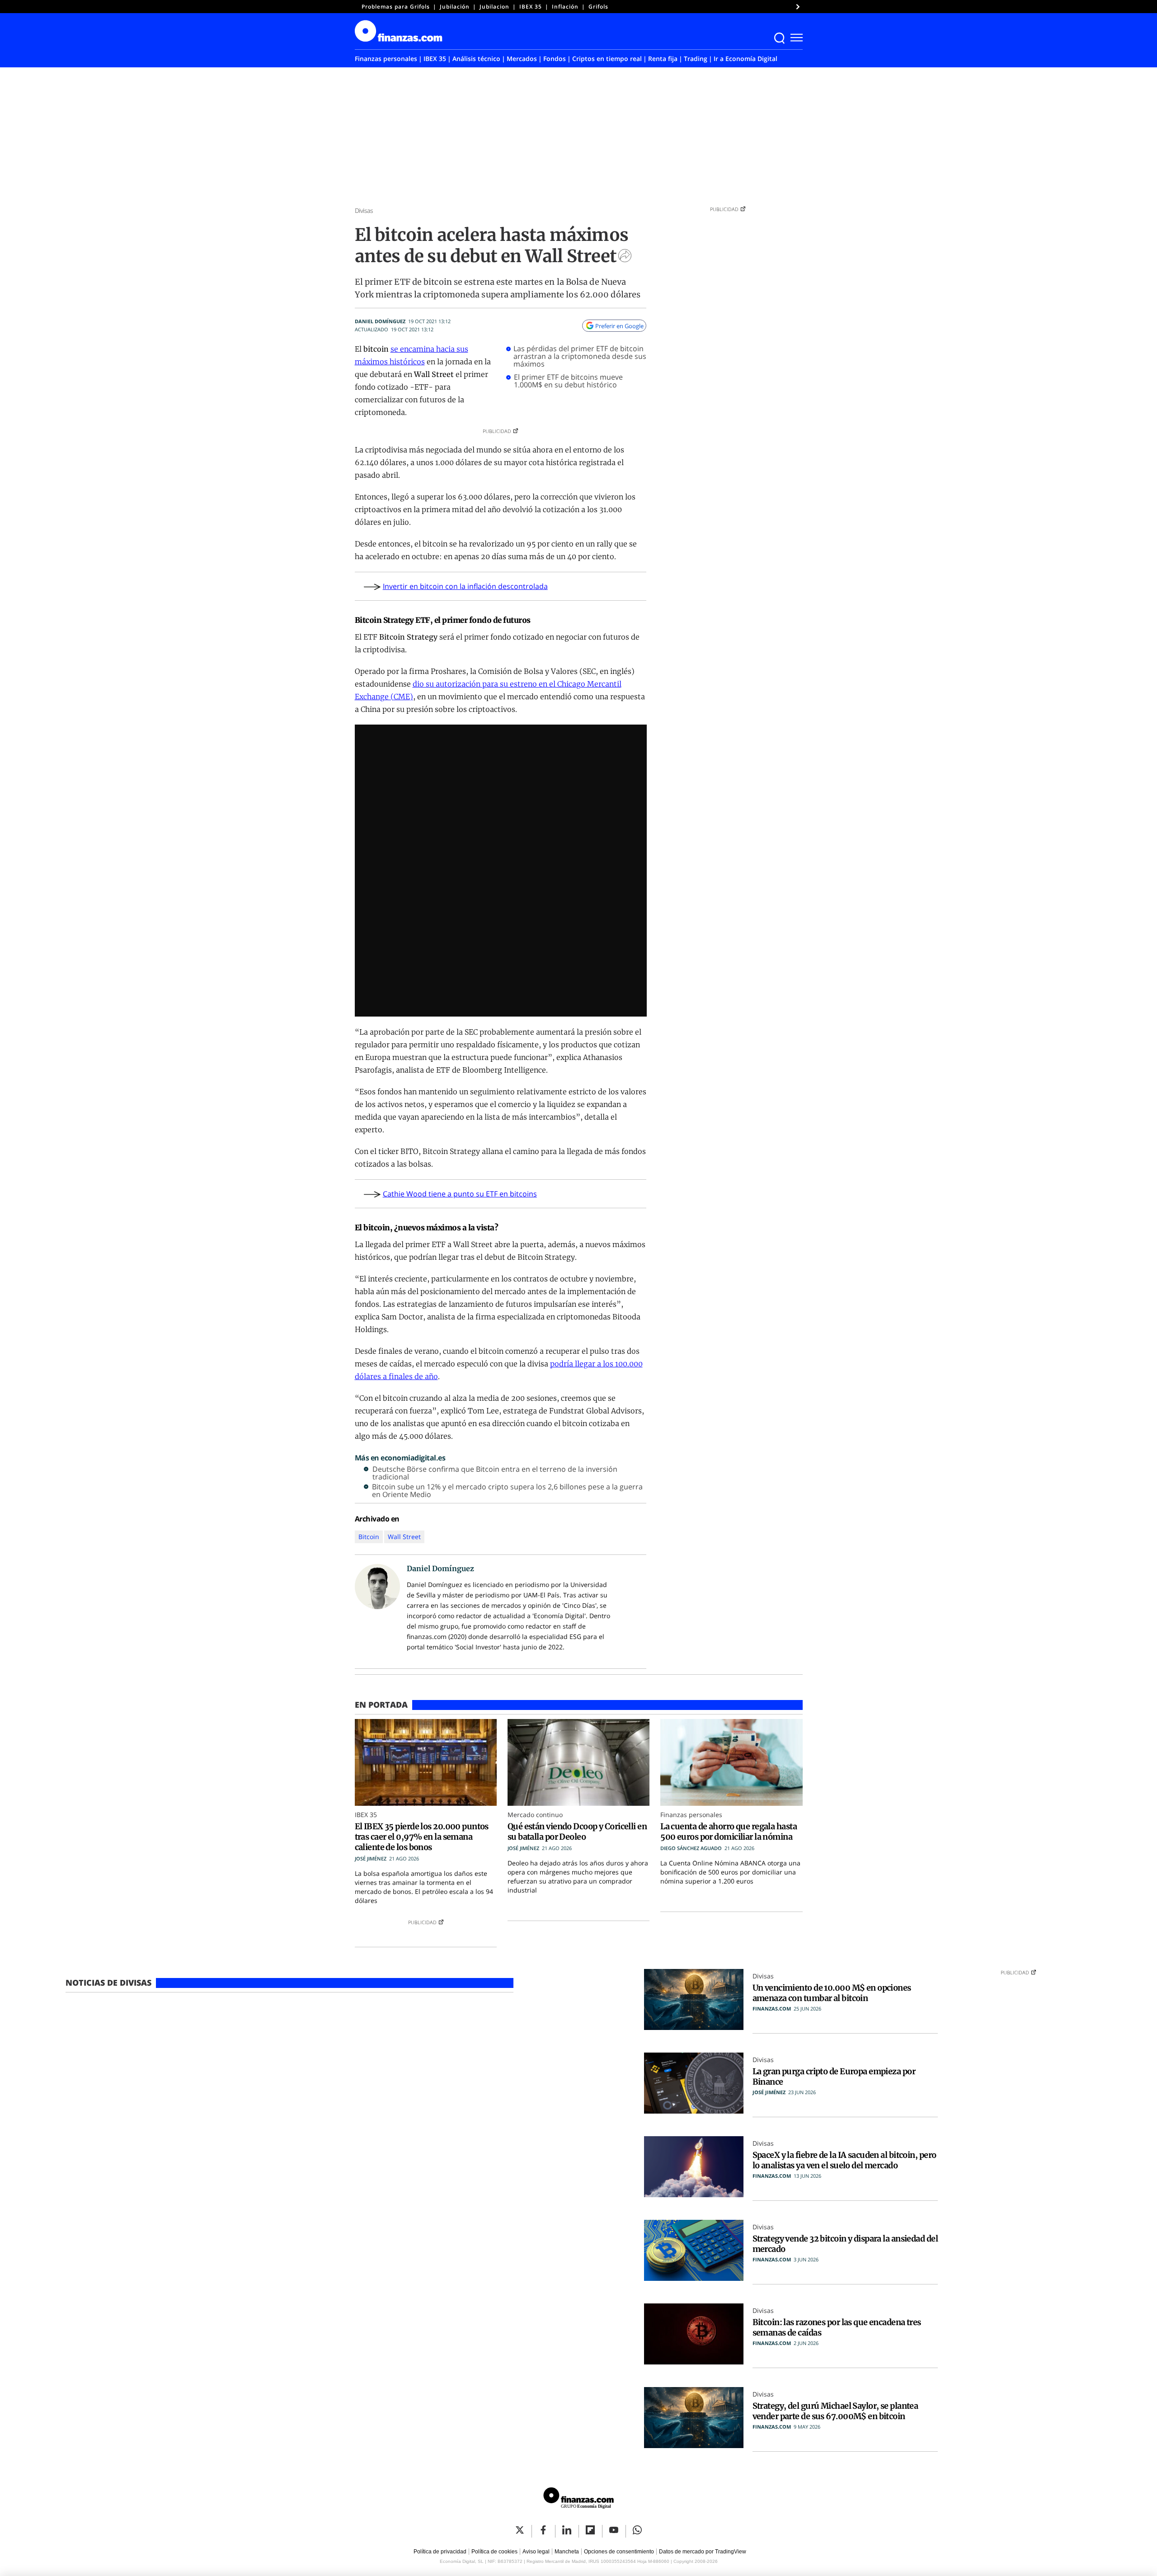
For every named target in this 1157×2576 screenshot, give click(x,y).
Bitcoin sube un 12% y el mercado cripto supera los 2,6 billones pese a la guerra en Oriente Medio (507, 1491)
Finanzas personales (386, 59)
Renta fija (663, 59)
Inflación (565, 7)
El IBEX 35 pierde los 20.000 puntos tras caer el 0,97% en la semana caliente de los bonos (422, 1837)
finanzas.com (772, 2009)
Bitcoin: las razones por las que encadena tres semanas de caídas (837, 2327)
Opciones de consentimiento (619, 2552)
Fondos (555, 59)
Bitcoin (369, 1537)
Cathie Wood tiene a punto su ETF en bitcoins (460, 1194)
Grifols (598, 7)
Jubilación (455, 7)
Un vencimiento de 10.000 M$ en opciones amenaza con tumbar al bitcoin (832, 1993)
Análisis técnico (476, 59)
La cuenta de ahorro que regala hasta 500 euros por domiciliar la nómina (729, 1832)
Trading (696, 59)
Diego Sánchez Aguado (691, 1848)
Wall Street (404, 1537)
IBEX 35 (531, 7)
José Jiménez (371, 1858)
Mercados (522, 59)
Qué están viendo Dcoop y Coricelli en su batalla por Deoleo (577, 1832)
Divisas (364, 210)
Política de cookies (494, 2552)
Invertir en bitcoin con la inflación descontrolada (465, 586)
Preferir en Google (619, 326)
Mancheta (567, 2552)
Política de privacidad (440, 2552)
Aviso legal (536, 2552)
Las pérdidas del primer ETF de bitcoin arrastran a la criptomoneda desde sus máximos (580, 356)
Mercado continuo (535, 1815)
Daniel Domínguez (380, 321)
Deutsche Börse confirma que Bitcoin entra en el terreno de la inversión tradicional (495, 1473)
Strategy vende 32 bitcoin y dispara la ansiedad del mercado (845, 2244)
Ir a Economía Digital (745, 59)
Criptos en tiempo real (607, 59)
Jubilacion (494, 7)
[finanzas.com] (578, 2499)
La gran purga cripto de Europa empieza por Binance (834, 2077)
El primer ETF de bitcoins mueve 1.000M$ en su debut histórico (568, 381)
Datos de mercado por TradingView (703, 2552)
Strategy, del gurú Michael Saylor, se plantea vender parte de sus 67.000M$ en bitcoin (835, 2411)
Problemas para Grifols (396, 7)
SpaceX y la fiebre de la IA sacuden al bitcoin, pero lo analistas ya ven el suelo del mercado (844, 2160)
